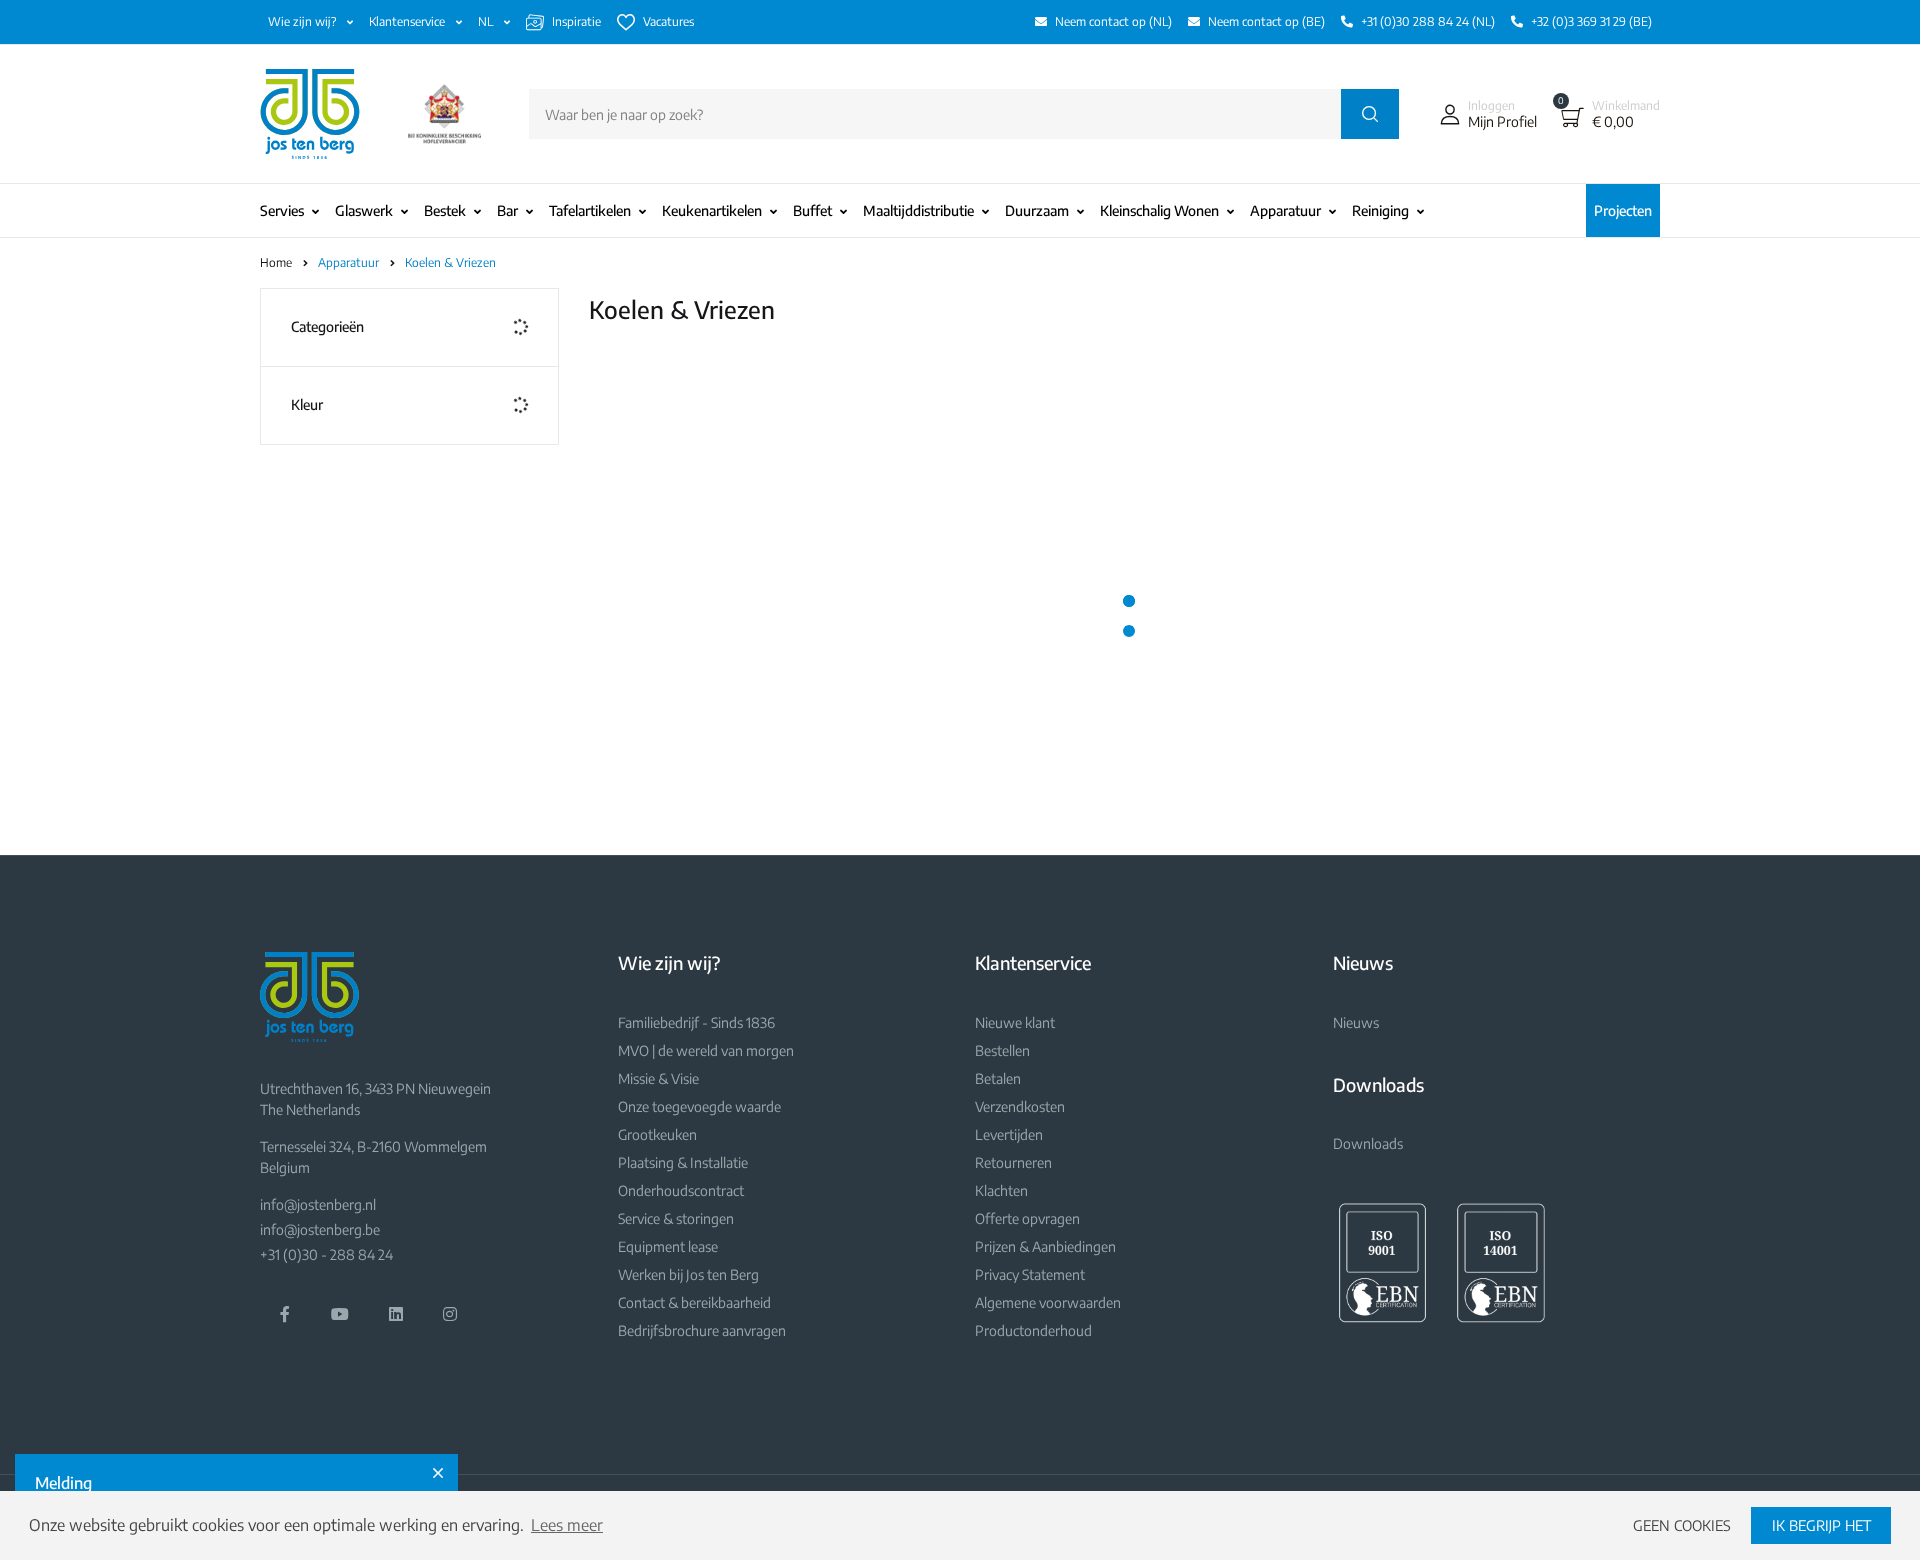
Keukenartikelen (712, 210)
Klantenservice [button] (408, 21)
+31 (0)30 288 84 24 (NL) (1428, 21)
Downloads (1368, 1143)
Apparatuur (1285, 210)
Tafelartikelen (590, 210)
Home (276, 262)
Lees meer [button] (567, 1525)
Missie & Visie (658, 1078)
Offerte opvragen (1027, 1218)
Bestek (445, 210)
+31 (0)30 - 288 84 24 (326, 1254)
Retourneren (1013, 1162)
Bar (507, 210)
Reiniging (1380, 210)
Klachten (1001, 1190)
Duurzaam (1037, 210)
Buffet (812, 210)
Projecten (1623, 210)
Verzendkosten (1020, 1106)
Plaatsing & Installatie (683, 1162)
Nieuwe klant (1015, 1022)
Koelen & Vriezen (450, 262)
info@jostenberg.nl (318, 1204)
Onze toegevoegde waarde (699, 1106)
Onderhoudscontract (681, 1190)
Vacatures (668, 21)
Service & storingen (676, 1218)
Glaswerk (364, 210)
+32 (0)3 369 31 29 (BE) (1591, 21)
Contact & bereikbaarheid (694, 1302)
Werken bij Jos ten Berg (688, 1274)
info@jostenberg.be (320, 1229)
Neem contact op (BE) (1266, 21)
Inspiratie (576, 21)
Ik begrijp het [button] (1821, 1525)
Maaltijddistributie (918, 210)
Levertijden (1009, 1134)
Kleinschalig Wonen (1159, 210)
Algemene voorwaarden (1048, 1302)
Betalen (998, 1078)
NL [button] (487, 21)
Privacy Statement (1030, 1274)
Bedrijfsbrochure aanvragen (702, 1330)
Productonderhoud (1033, 1330)
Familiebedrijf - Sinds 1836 (696, 1022)
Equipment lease (668, 1246)
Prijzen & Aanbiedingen (1045, 1246)
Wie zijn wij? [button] (303, 21)
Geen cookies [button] (1682, 1525)
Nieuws (1356, 1022)
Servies (282, 210)
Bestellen (1002, 1050)
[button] (1484, 114)
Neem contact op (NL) (1113, 21)
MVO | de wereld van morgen (706, 1050)
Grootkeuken (657, 1134)
